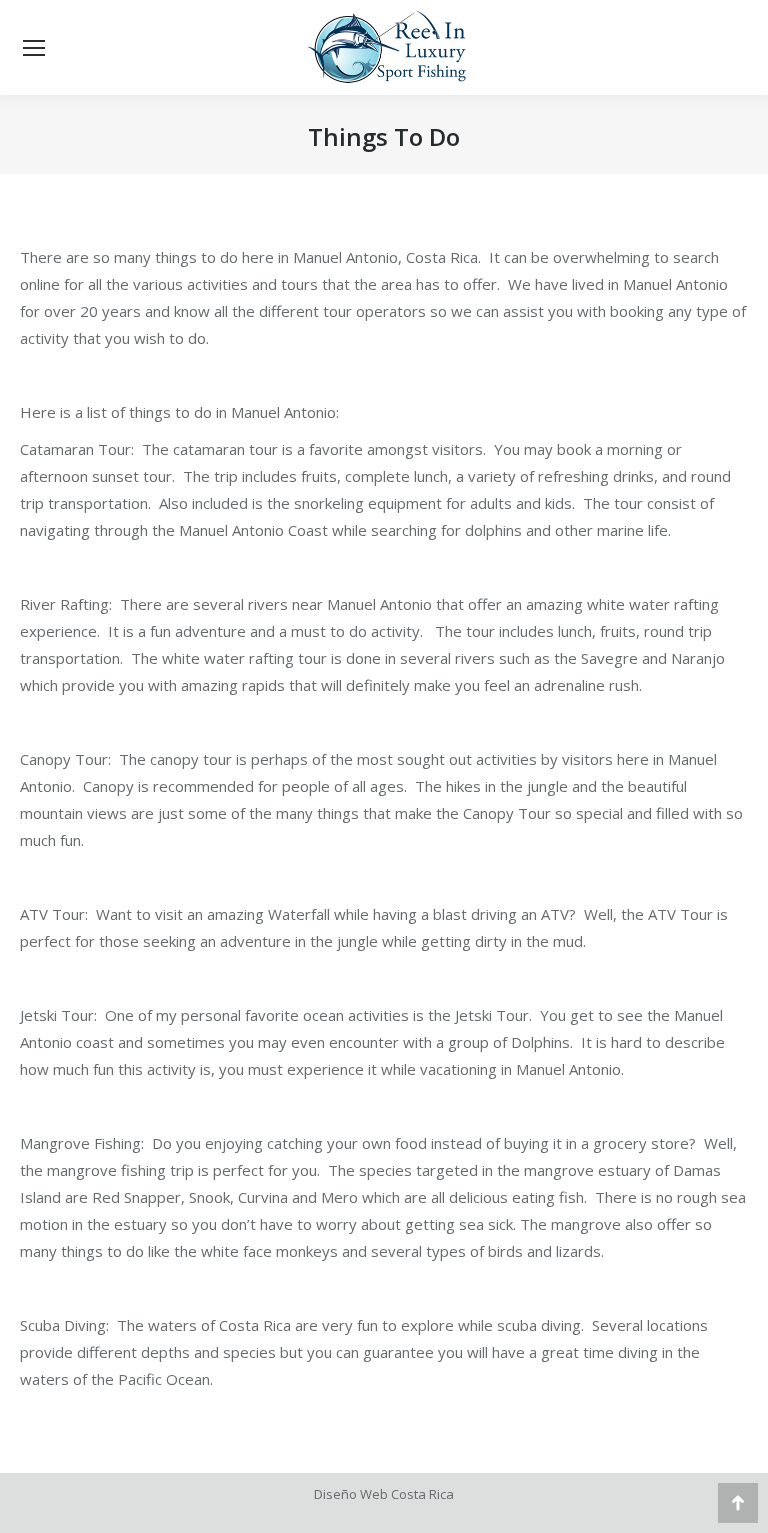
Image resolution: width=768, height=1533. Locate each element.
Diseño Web (351, 1494)
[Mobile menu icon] (34, 48)
